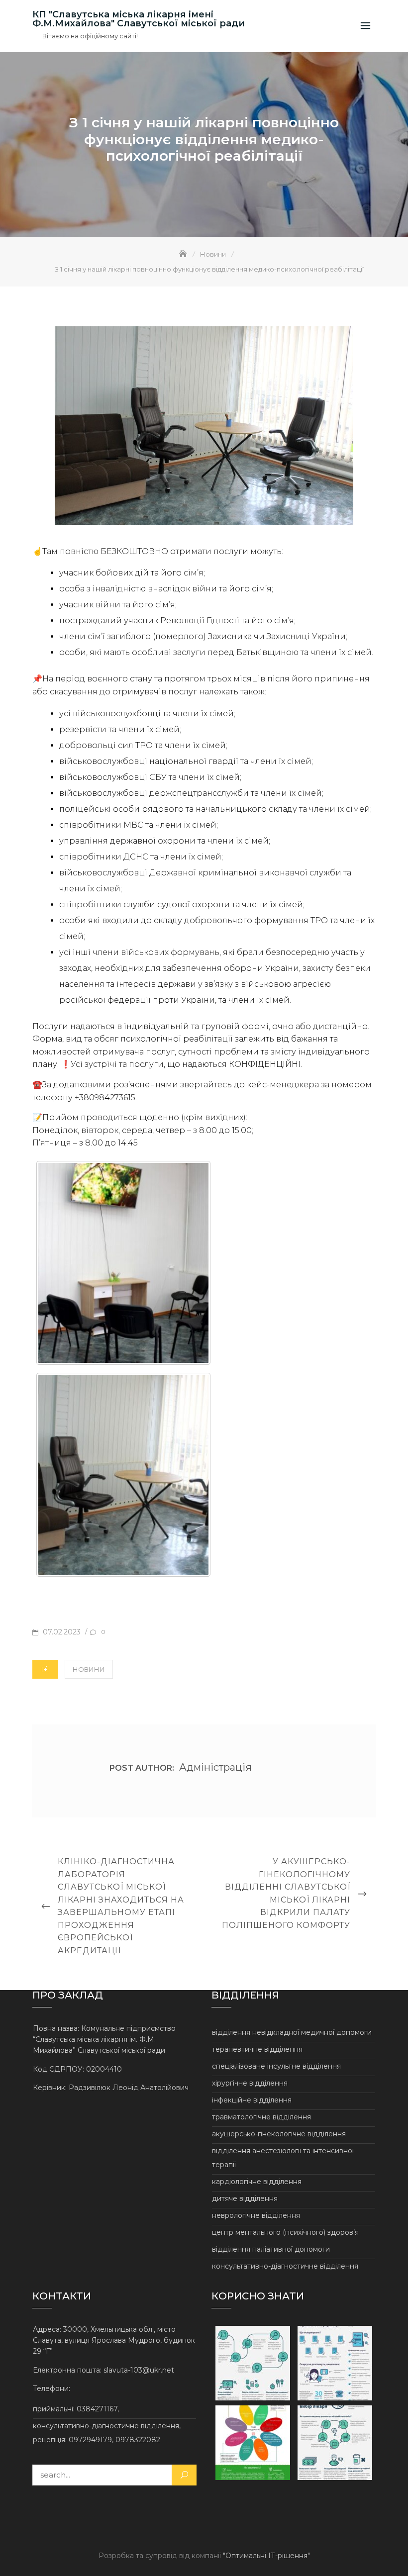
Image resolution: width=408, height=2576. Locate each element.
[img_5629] (123, 1263)
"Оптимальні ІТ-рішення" (266, 2556)
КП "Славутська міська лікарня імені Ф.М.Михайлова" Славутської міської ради (139, 19)
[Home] (184, 254)
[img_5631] (123, 1475)
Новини (89, 1669)
